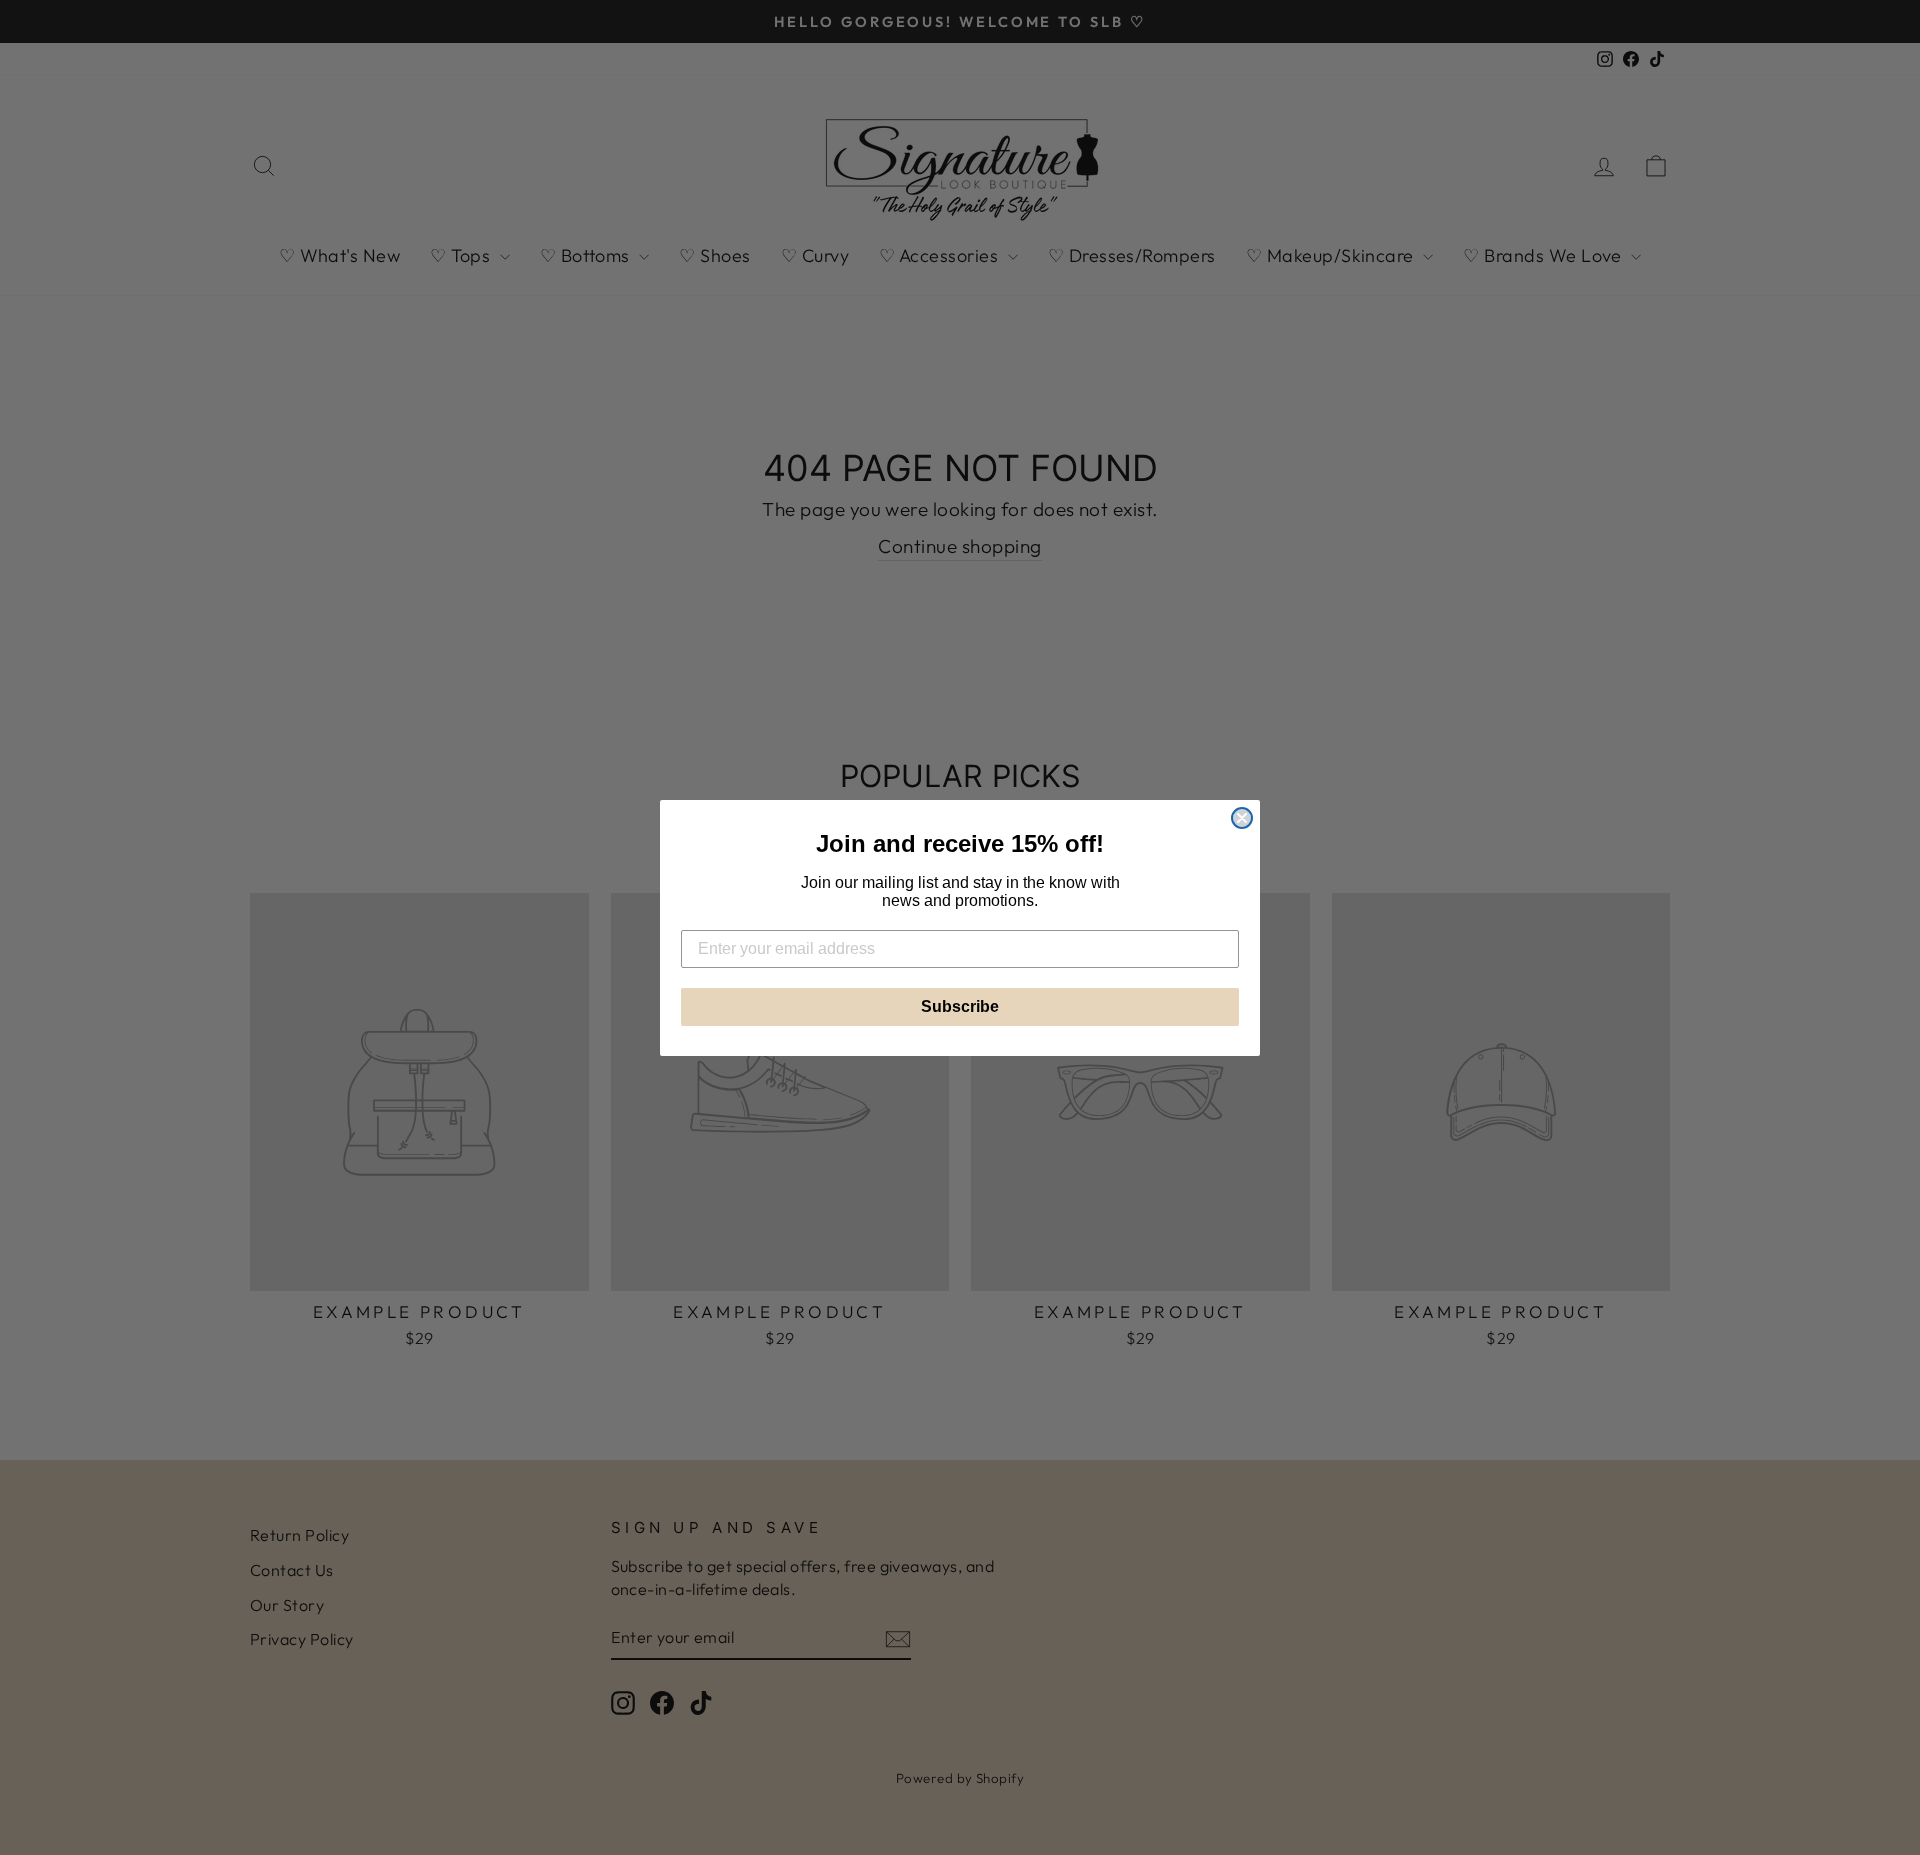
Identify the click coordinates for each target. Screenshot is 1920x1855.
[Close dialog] (1242, 818)
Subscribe (960, 1006)
